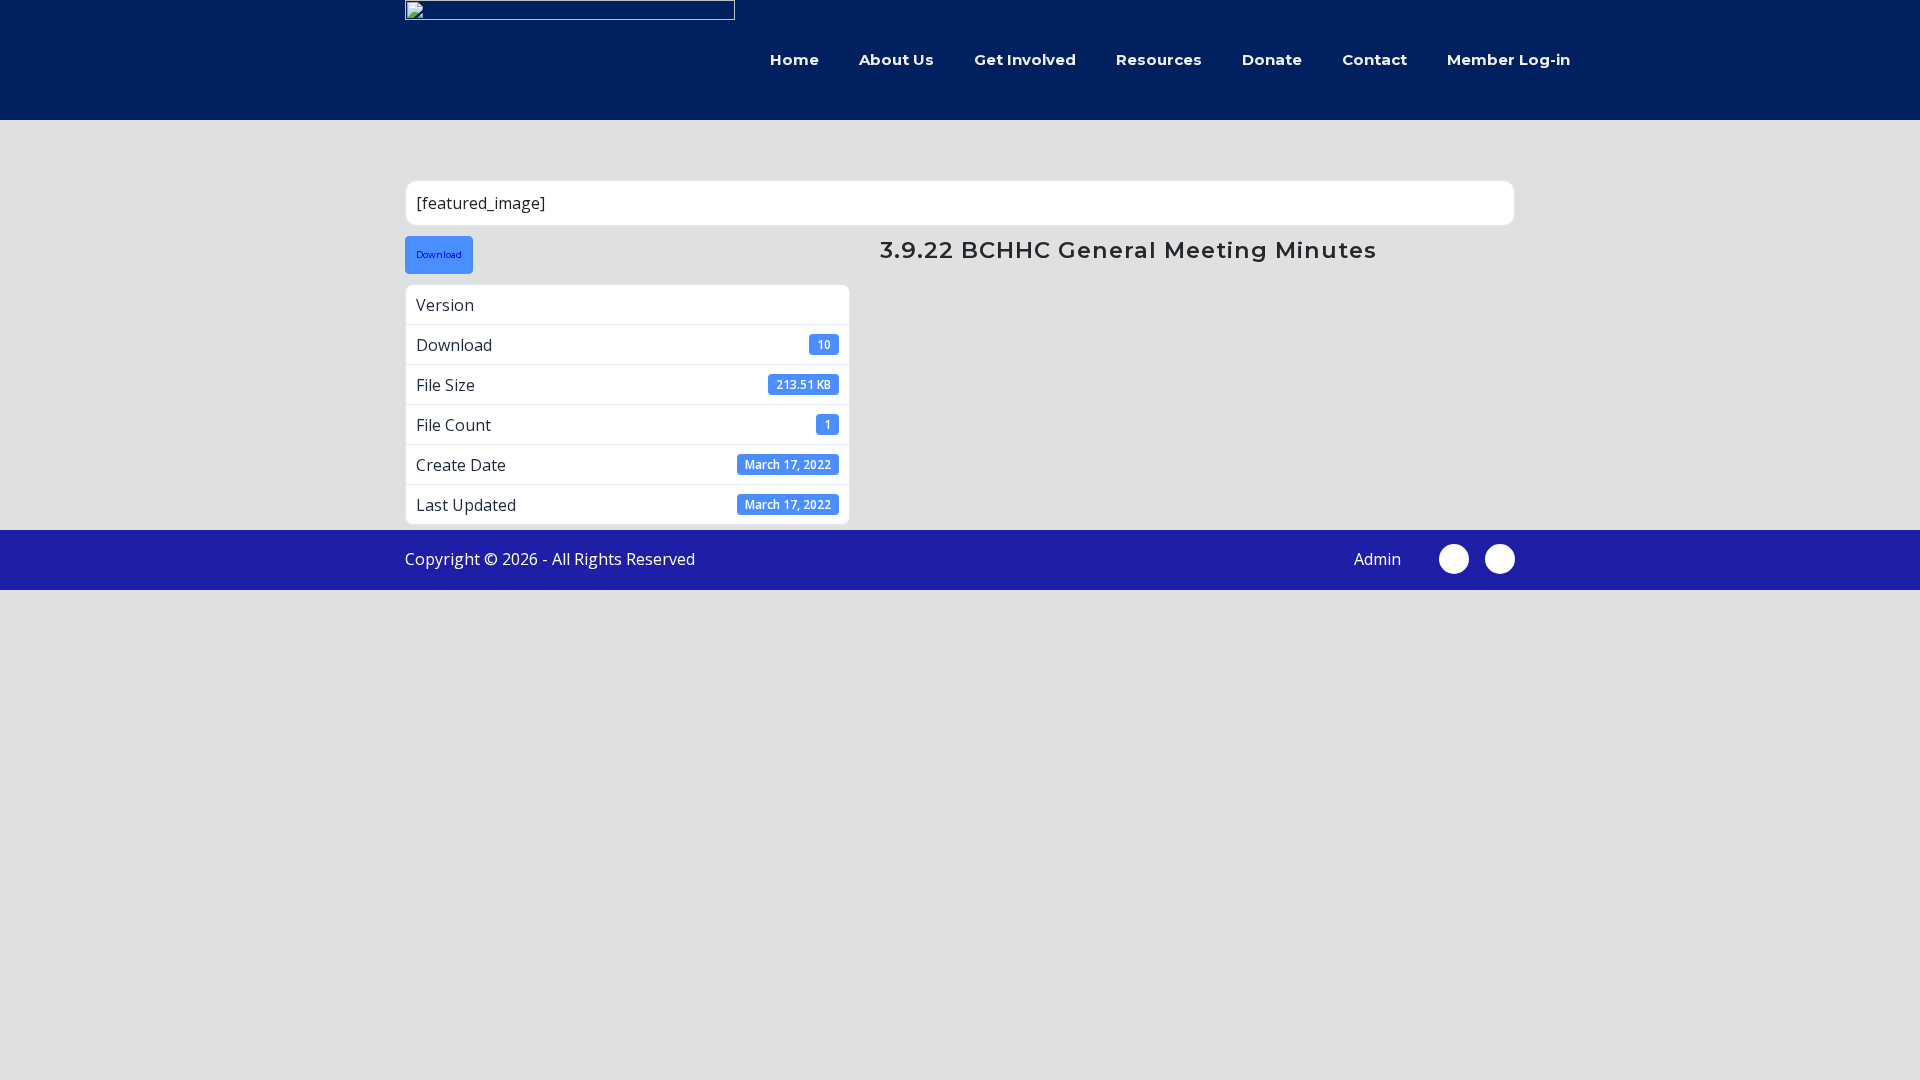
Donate (1272, 59)
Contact (1374, 59)
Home (794, 59)
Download (439, 255)
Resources (1159, 59)
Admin (1377, 559)
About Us (896, 59)
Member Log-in (1508, 59)
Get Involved (1025, 59)
